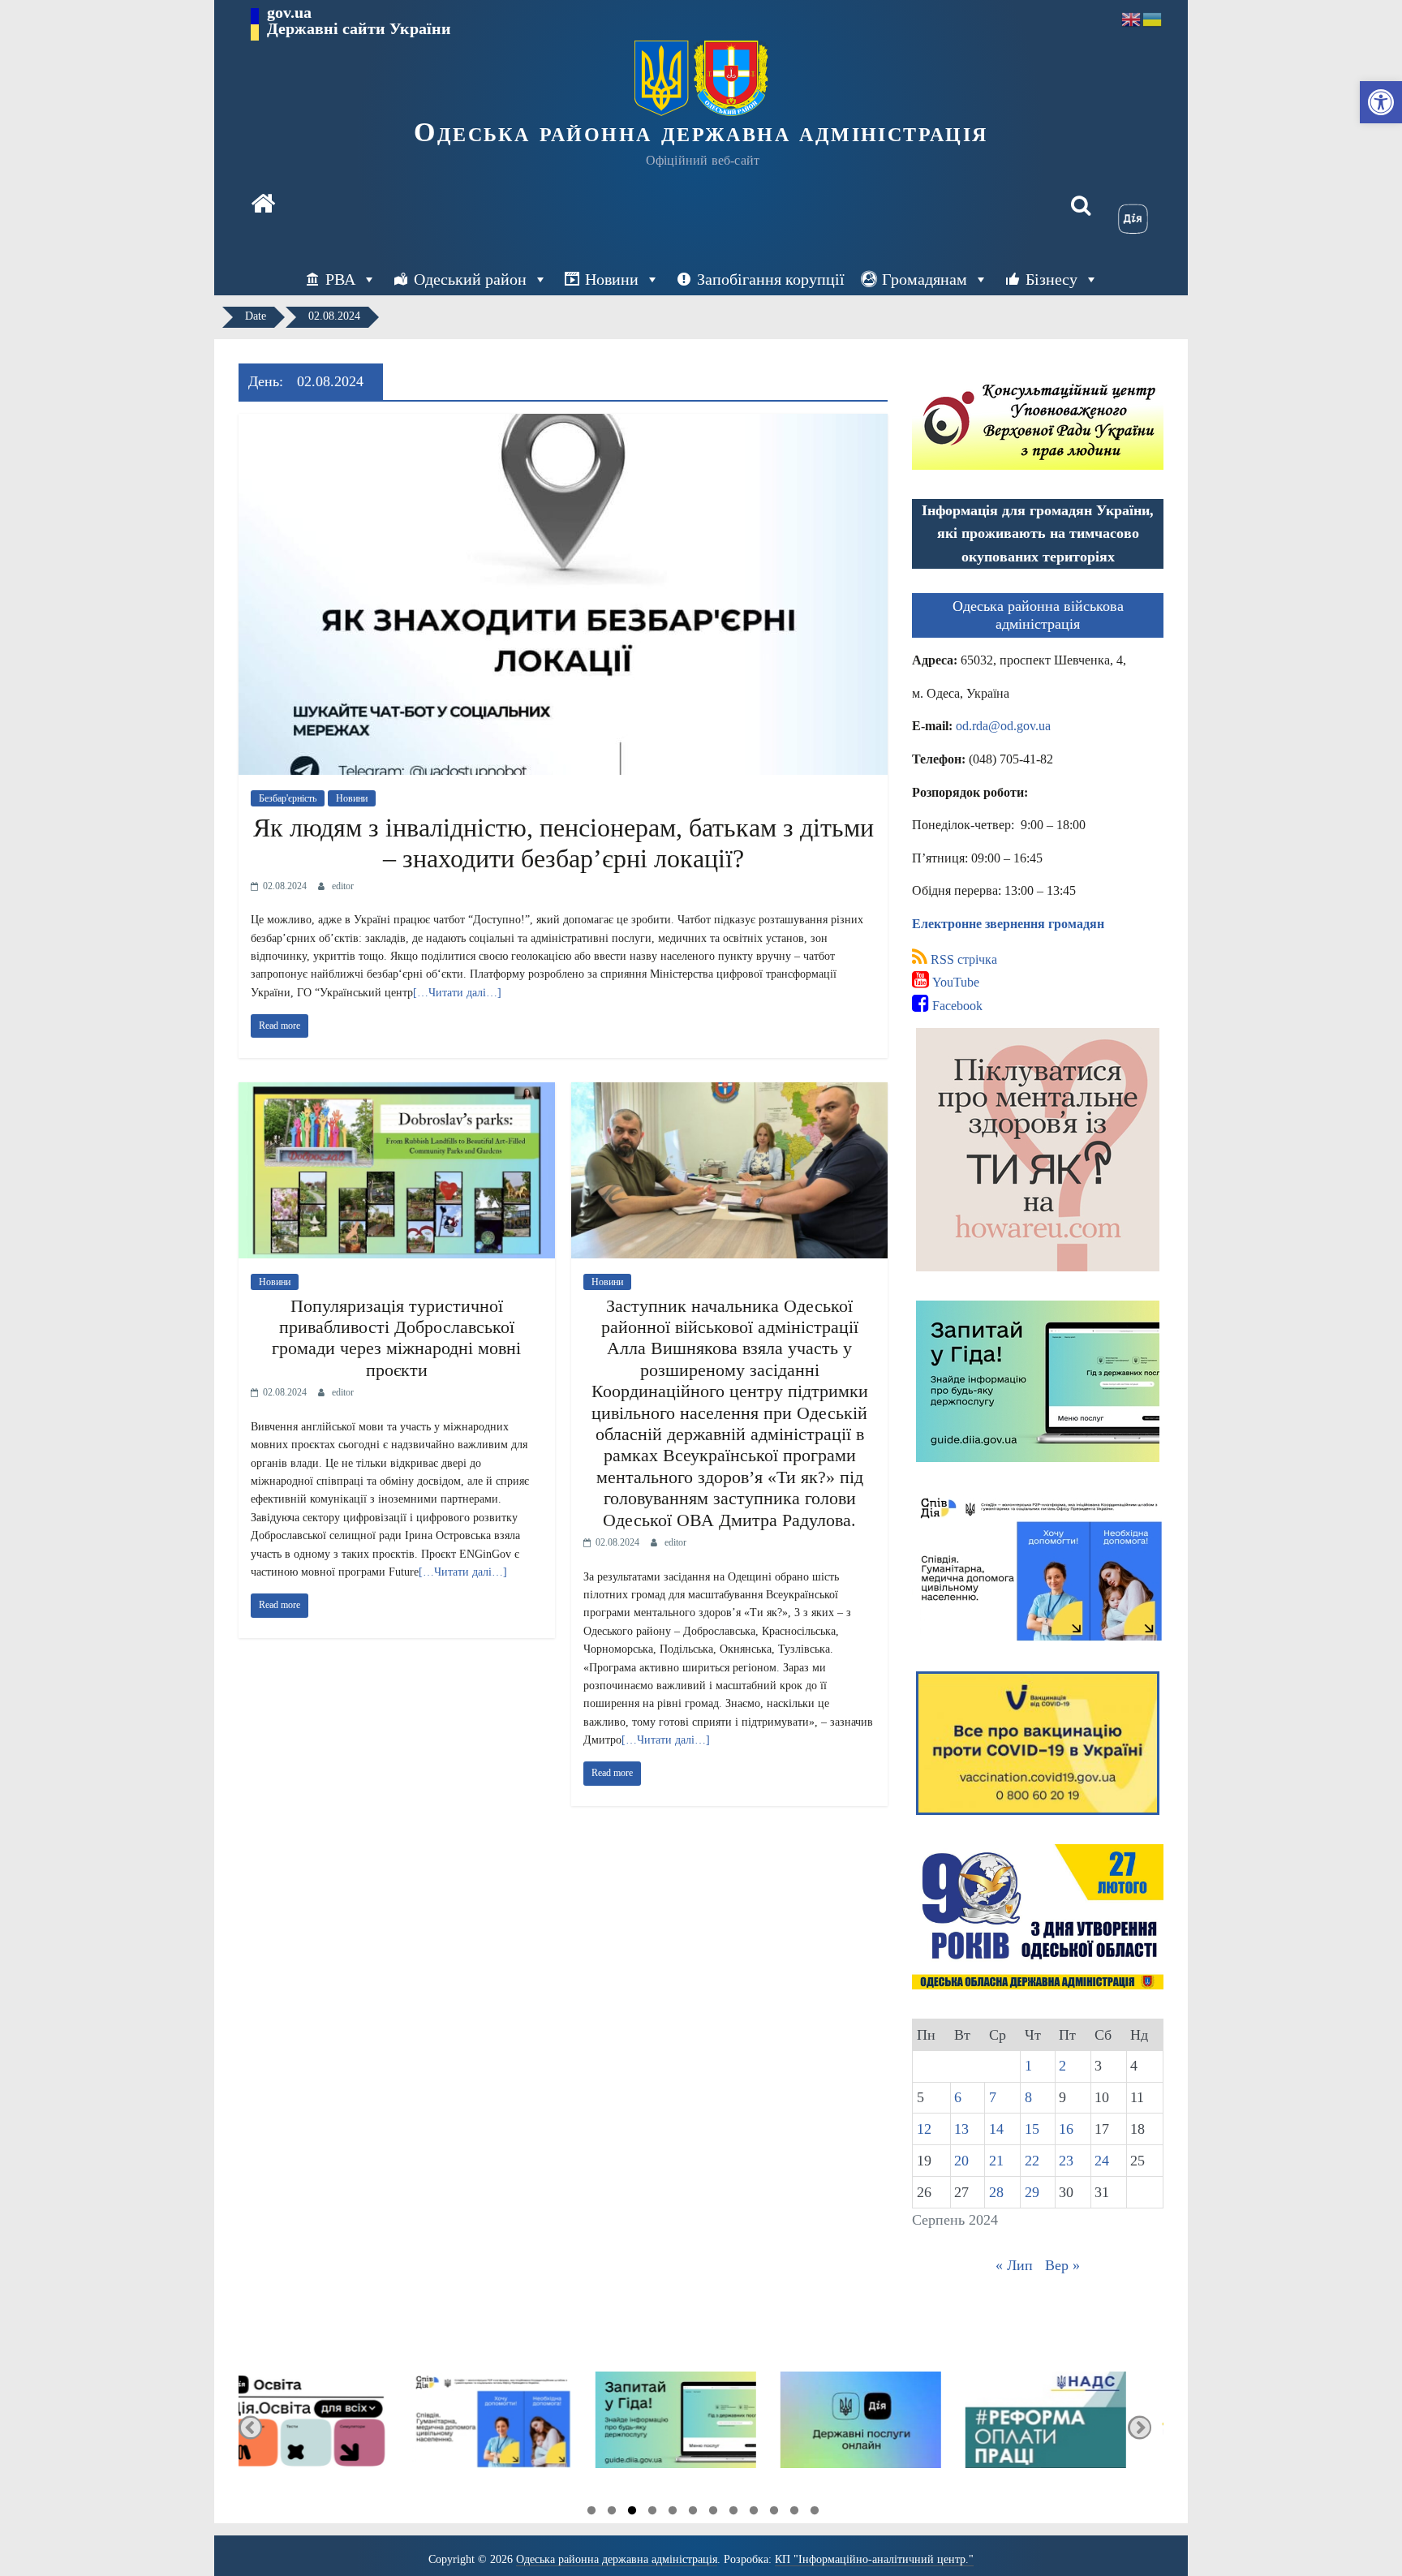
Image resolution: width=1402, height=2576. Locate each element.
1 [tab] (591, 2513)
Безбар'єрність (288, 798)
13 (961, 2129)
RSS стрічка (962, 959)
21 (996, 2161)
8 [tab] (733, 2513)
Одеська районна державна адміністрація (701, 132)
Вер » (1062, 2265)
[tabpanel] (333, 2427)
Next (1140, 2427)
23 (1066, 2161)
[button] (1381, 102)
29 (1032, 2192)
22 (1032, 2161)
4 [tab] (652, 2513)
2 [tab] (612, 2513)
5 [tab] (673, 2513)
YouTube (954, 982)
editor (343, 886)
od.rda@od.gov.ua (1003, 726)
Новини (612, 279)
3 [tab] (632, 2513)
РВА (340, 279)
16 (1066, 2129)
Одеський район (470, 279)
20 (961, 2161)
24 (1102, 2161)
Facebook (956, 1006)
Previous (250, 2427)
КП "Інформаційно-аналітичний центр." (874, 2559)
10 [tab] (774, 2513)
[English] (1132, 18)
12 (924, 2129)
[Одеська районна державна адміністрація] (263, 205)
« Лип (1014, 2265)
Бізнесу (1051, 279)
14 (996, 2129)
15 (1032, 2129)
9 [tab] (754, 2513)
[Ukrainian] (1153, 18)
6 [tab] (693, 2513)
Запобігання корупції (771, 279)
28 (996, 2192)
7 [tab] (713, 2513)
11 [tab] (794, 2513)
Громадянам (925, 279)
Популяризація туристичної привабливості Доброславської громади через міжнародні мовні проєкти (396, 1338)
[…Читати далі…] (457, 993)
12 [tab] (815, 2513)
